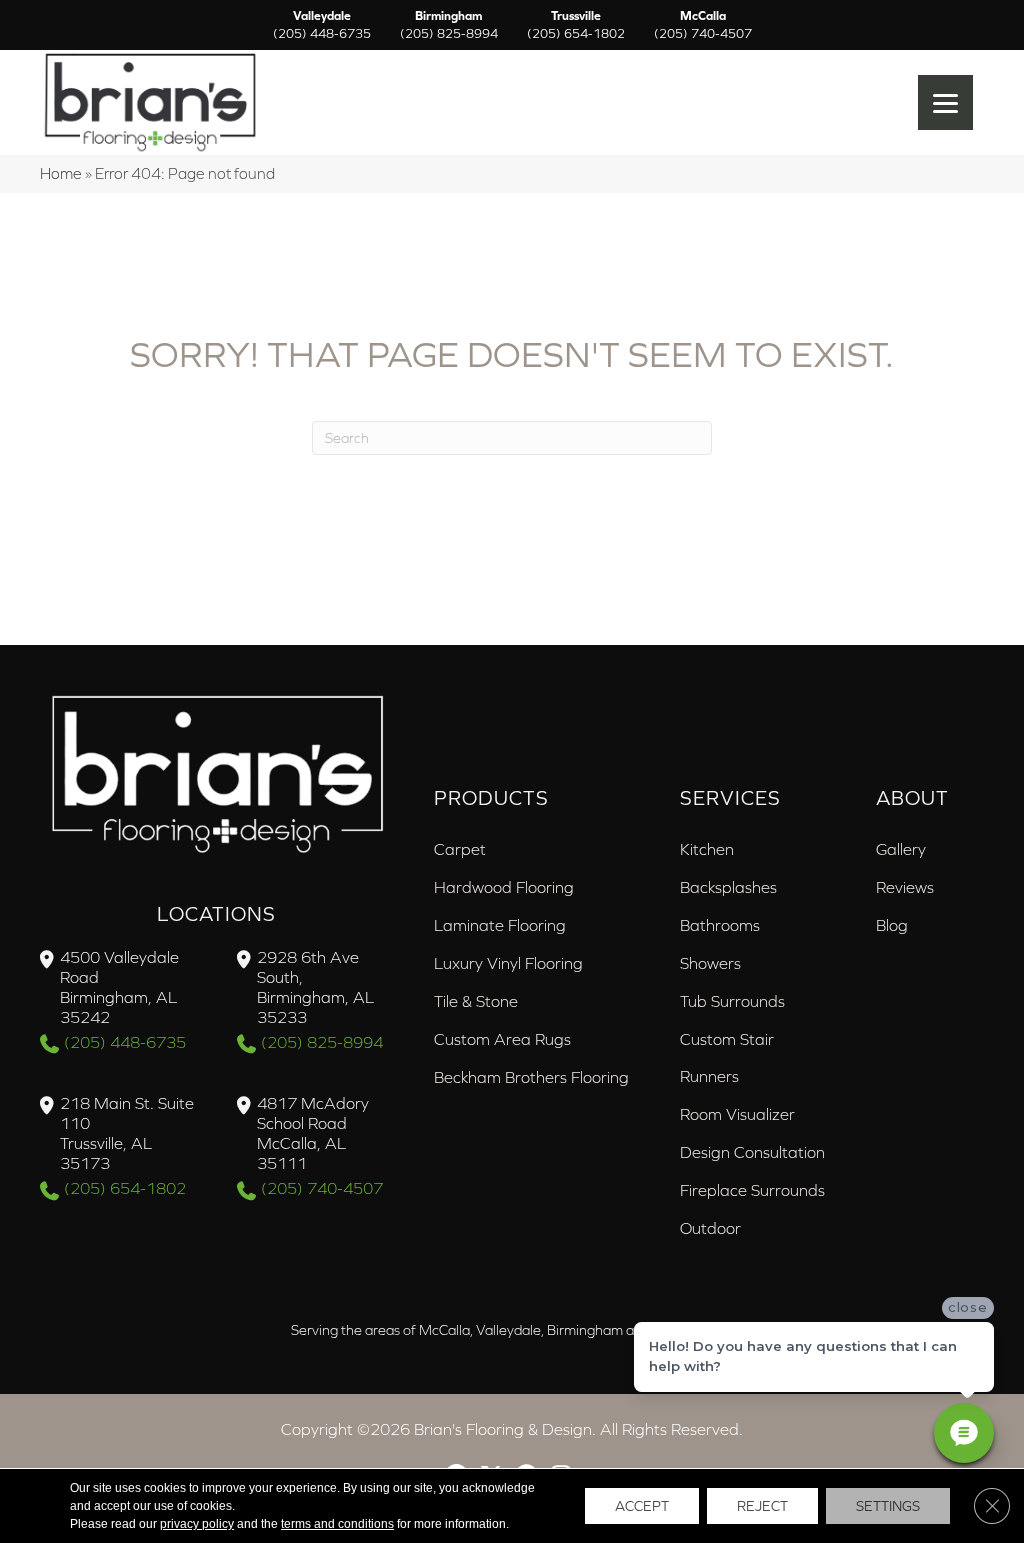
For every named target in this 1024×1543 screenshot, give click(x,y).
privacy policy (197, 1524)
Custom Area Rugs (502, 1039)
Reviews (905, 887)
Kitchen (707, 849)
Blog (892, 925)
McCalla (703, 25)
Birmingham (449, 25)
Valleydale (322, 25)
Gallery (901, 849)
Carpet (460, 849)
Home (61, 173)
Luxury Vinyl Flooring (508, 963)
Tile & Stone (476, 1001)
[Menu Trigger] (945, 102)
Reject (762, 1506)
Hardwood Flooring (504, 887)
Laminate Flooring (500, 925)
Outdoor (710, 1228)
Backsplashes (728, 887)
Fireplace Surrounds (752, 1190)
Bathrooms (720, 925)
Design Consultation (752, 1152)
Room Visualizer (737, 1114)
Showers (710, 963)
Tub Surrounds (732, 1001)
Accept (642, 1506)
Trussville (576, 25)
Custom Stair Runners (727, 1057)
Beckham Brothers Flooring (531, 1077)
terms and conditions (337, 1524)
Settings (888, 1506)
